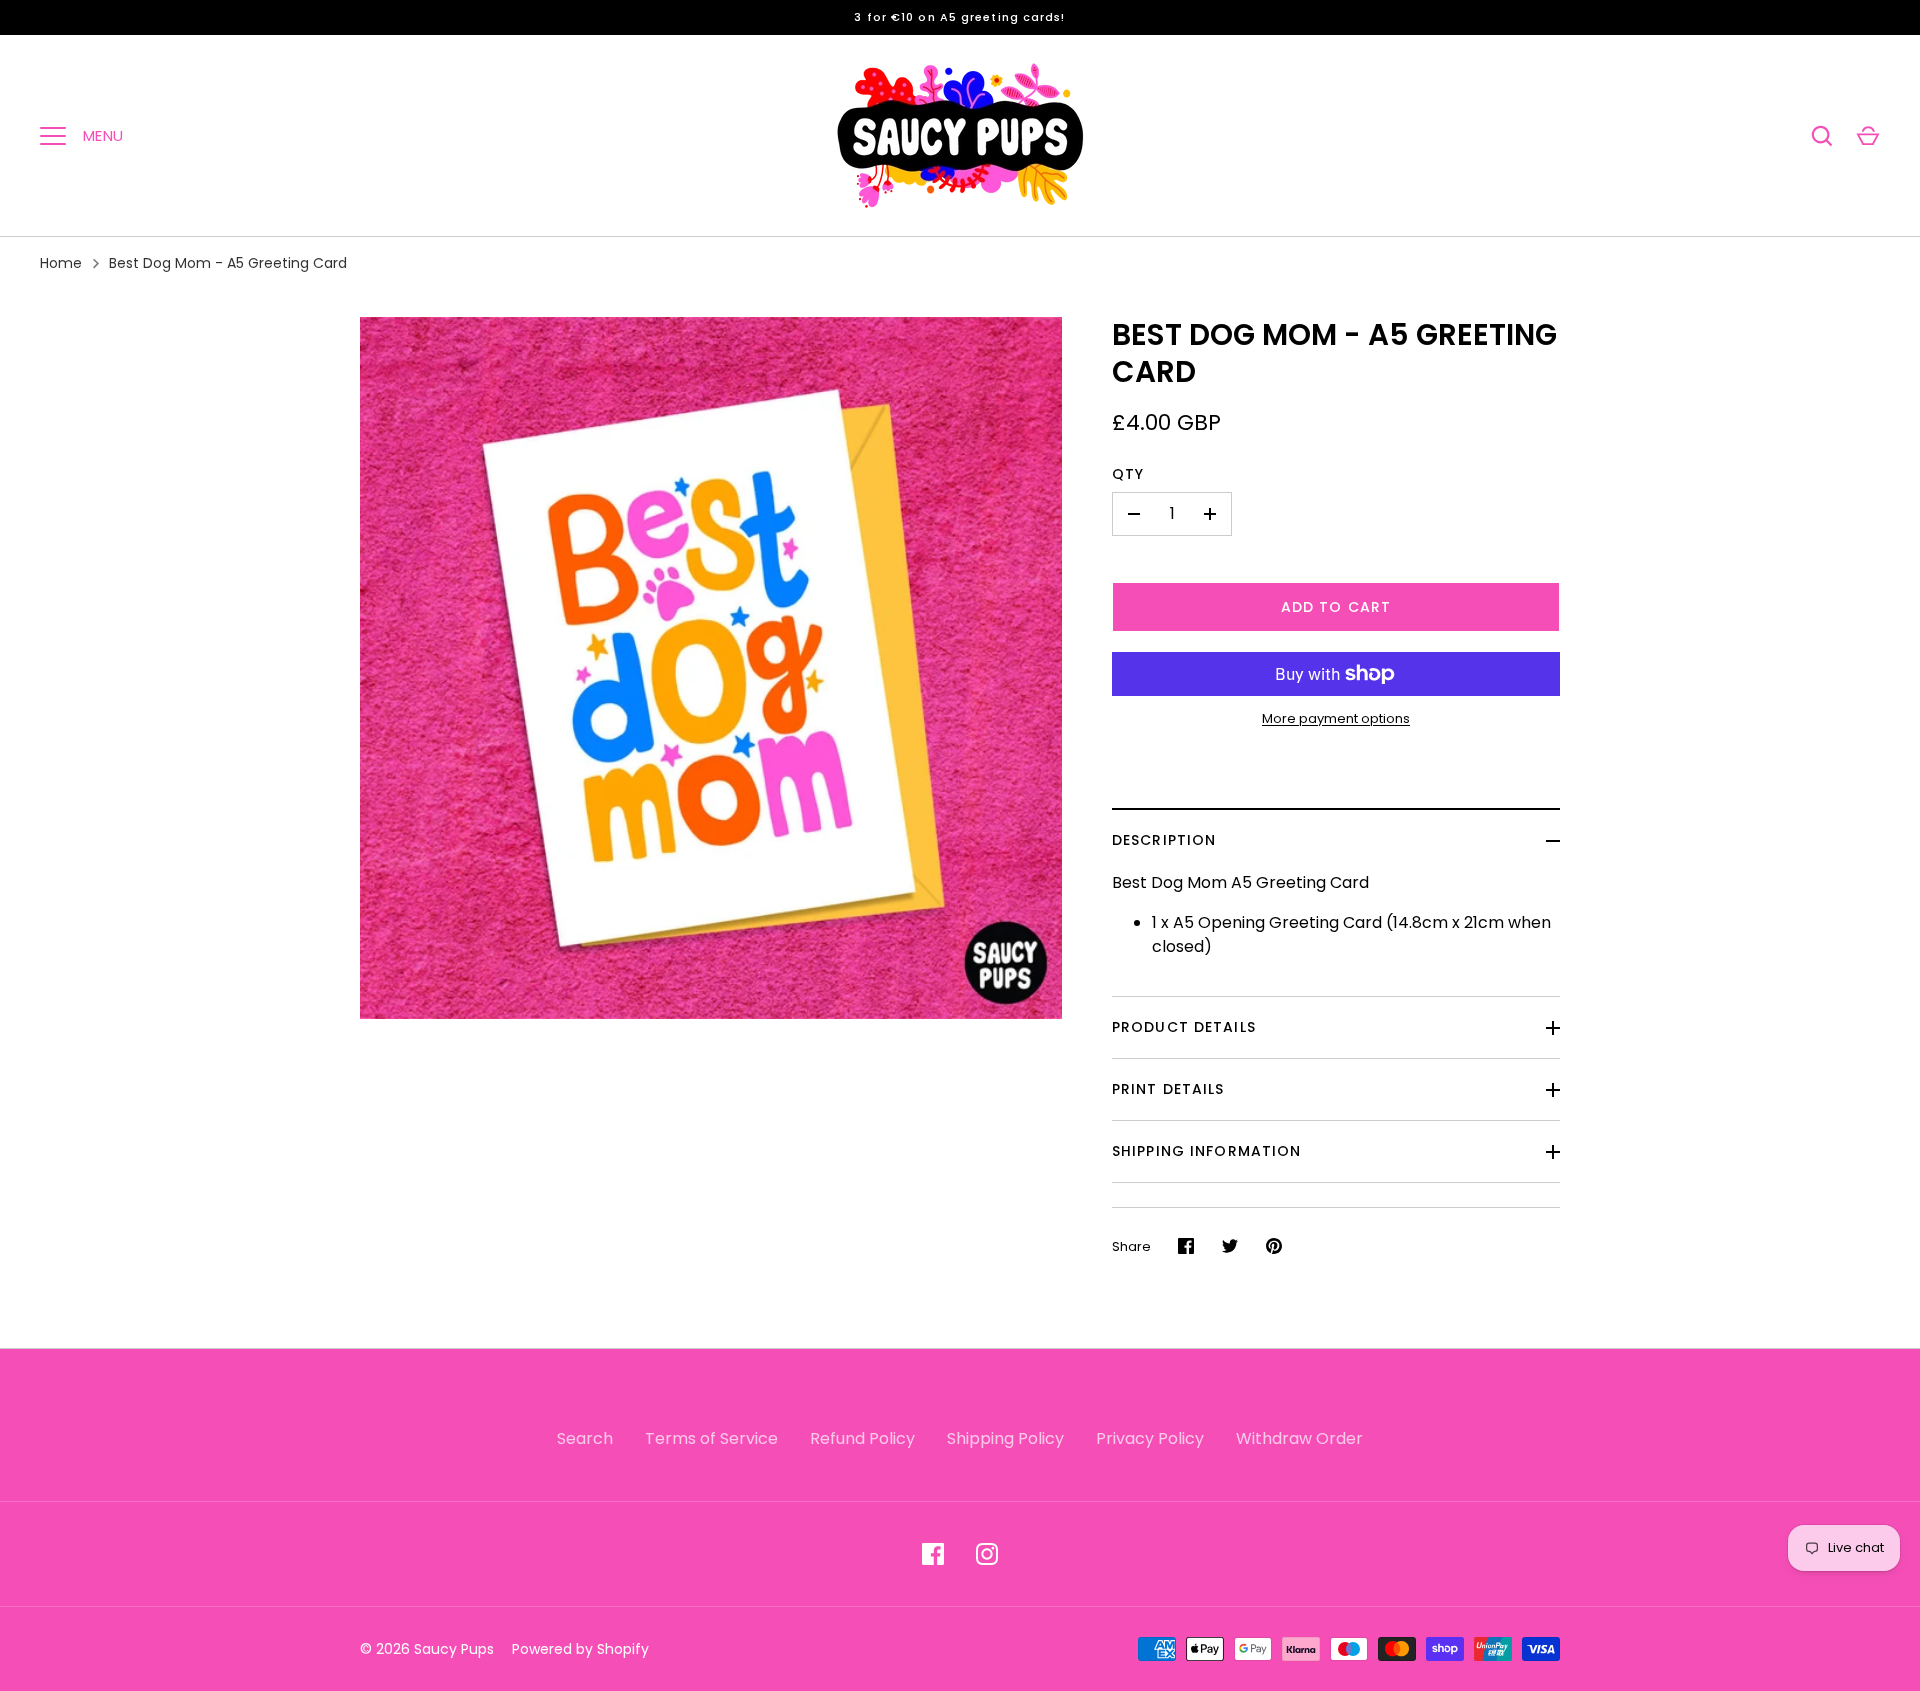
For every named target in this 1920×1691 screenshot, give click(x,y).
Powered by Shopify (580, 1649)
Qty (1128, 474)
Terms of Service (711, 1438)
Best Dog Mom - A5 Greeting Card (228, 263)
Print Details (1168, 1089)
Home (61, 263)
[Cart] (1868, 136)
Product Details (1184, 1027)
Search (585, 1438)
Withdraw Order (1299, 1438)
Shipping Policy (1005, 1438)
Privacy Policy (1150, 1438)
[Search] (1822, 136)
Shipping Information (1206, 1151)
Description (1164, 840)
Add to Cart (1336, 607)
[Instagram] (987, 1554)
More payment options (1336, 718)
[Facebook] (933, 1554)
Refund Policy (862, 1438)
